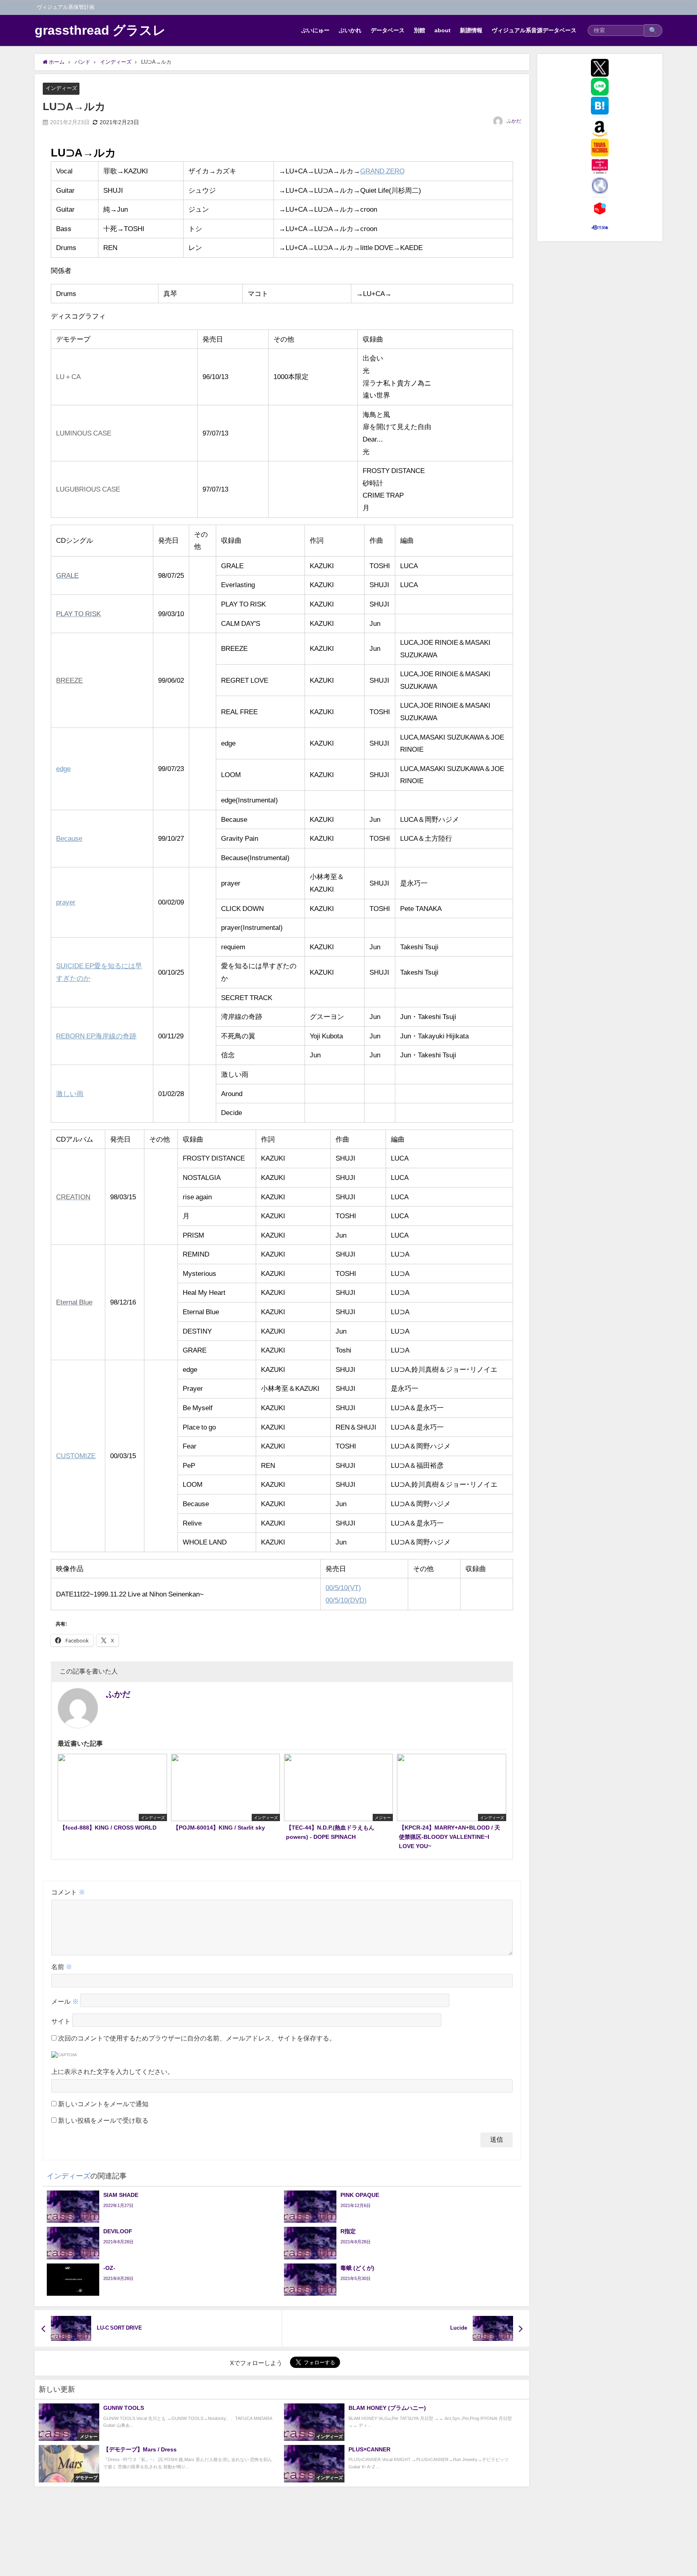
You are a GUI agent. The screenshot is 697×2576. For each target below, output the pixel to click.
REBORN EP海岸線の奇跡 (96, 1036)
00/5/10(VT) (343, 1587)
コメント (68, 1892)
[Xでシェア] (600, 68)
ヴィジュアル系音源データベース (534, 30)
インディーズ (61, 88)
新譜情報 (471, 30)
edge (63, 768)
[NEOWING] (600, 185)
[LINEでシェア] (600, 87)
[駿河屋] (600, 227)
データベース (388, 30)
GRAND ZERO (382, 171)
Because (69, 838)
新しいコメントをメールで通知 (103, 2104)
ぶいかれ (350, 30)
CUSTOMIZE (76, 1456)
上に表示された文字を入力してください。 (113, 2072)
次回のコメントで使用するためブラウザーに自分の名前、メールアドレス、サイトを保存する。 (197, 2038)
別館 (419, 30)
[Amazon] (600, 129)
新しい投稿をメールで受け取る (103, 2120)
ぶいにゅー (315, 30)
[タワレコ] (600, 148)
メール (65, 2002)
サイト (61, 2022)
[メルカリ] (600, 208)
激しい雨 (70, 1093)
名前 (62, 1967)
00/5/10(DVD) (346, 1600)
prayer (66, 902)
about (442, 30)
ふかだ (514, 121)
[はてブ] (600, 106)
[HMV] (600, 167)
